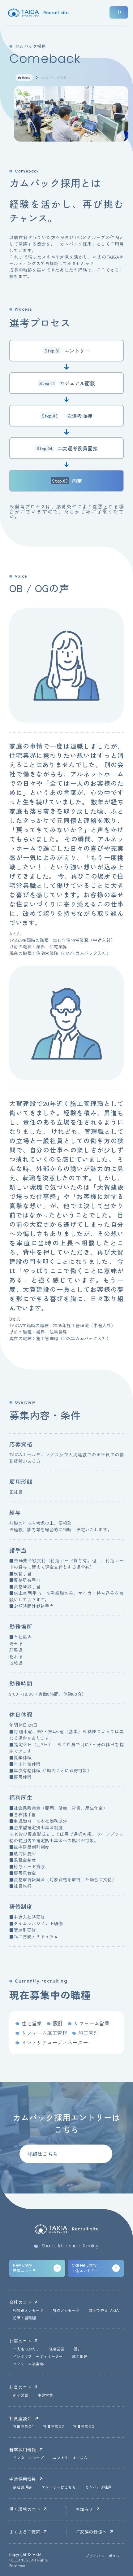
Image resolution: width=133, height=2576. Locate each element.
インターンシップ (28, 2458)
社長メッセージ (66, 2311)
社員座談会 (20, 2418)
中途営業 (45, 2395)
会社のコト (20, 2302)
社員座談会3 (84, 2427)
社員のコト (20, 2387)
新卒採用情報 (23, 2450)
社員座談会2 (53, 2427)
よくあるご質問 (25, 2532)
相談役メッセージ (28, 2311)
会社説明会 (23, 2487)
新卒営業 (21, 2395)
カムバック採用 (99, 2487)
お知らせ (84, 2509)
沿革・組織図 (24, 2318)
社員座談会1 (23, 2427)
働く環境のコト (25, 2509)
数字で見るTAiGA (104, 2311)
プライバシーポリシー (105, 2556)
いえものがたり (26, 2349)
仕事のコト (20, 2341)
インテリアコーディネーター (38, 2357)
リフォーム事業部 (28, 2364)
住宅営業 (57, 2349)
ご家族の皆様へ (91, 2532)
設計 (77, 2349)
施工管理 (80, 2357)
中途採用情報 (23, 2479)
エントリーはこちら (70, 2458)
